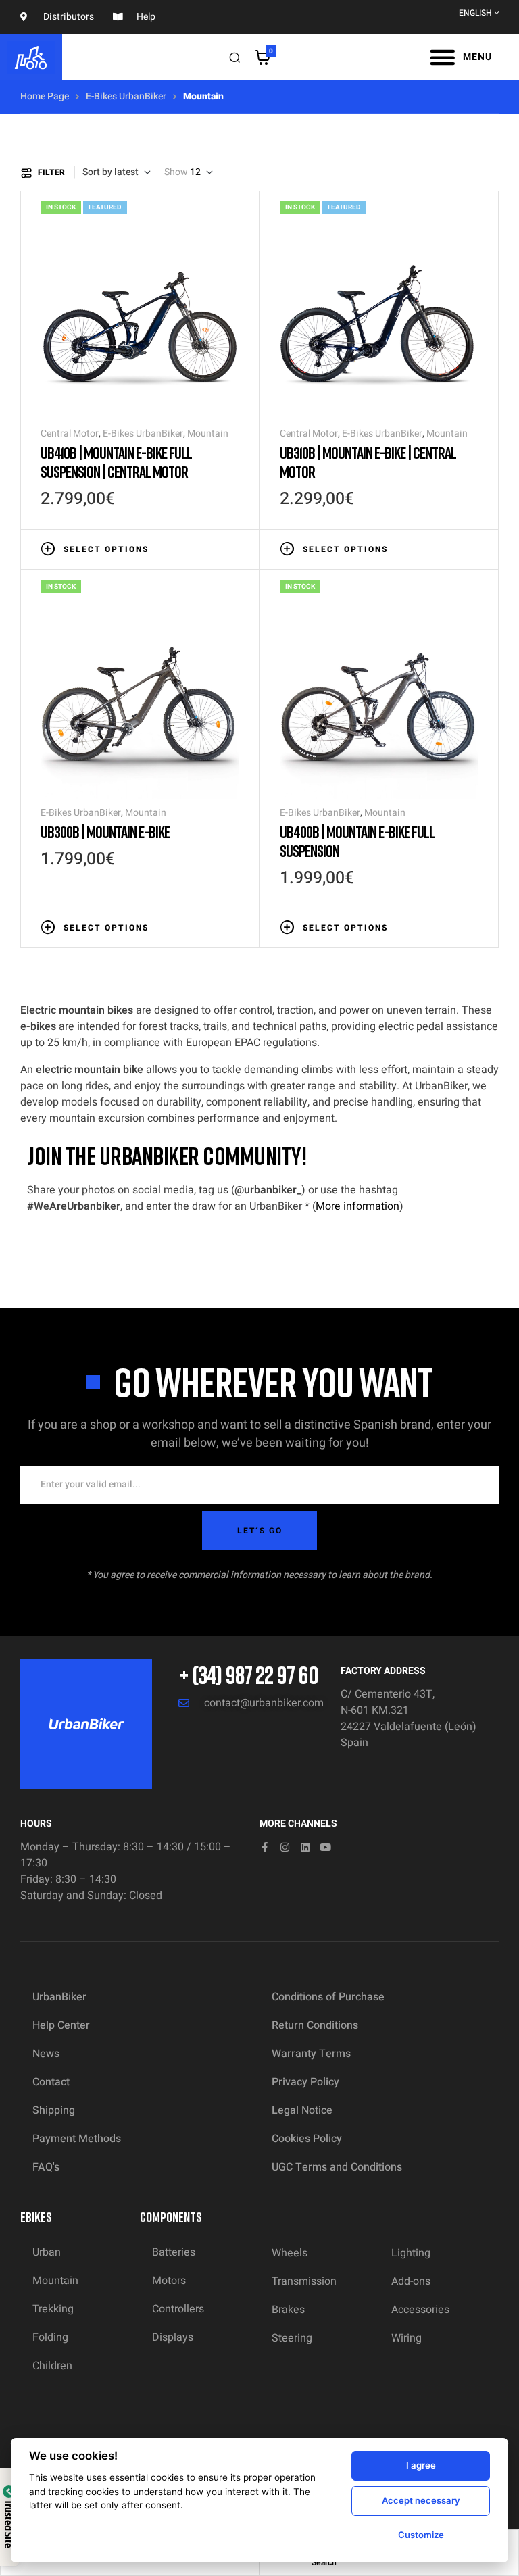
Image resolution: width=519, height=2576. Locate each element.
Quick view (232, 548)
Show (176, 172)
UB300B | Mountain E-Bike (105, 832)
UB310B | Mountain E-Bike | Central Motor (368, 462)
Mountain (208, 434)
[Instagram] (285, 1847)
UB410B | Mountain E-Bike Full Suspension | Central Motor (116, 462)
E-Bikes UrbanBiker (126, 96)
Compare (212, 548)
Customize (421, 2535)
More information (357, 1206)
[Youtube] (325, 1847)
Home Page (45, 96)
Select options (106, 549)
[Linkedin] (305, 1847)
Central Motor (70, 434)
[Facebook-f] (265, 1847)
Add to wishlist (192, 548)
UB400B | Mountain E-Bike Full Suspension (357, 841)
